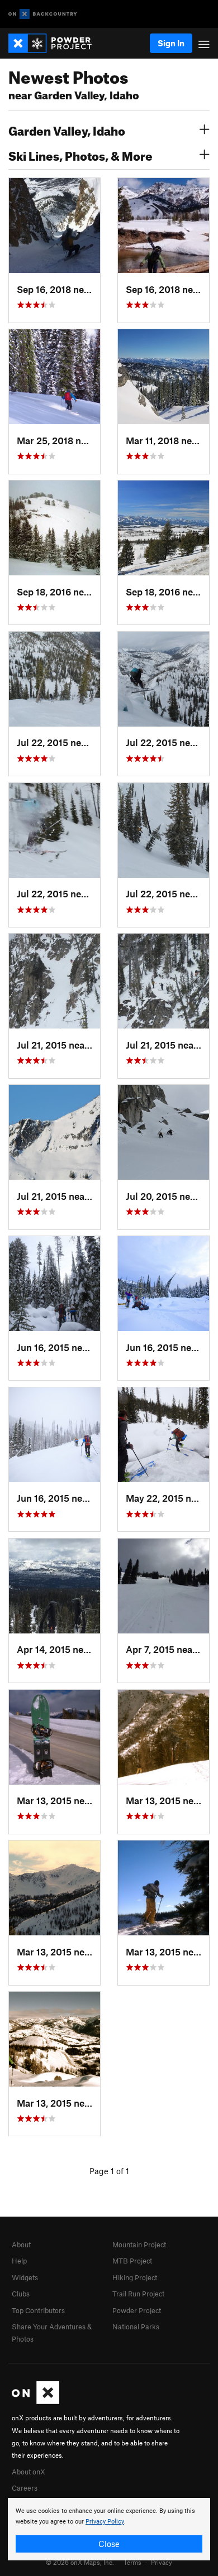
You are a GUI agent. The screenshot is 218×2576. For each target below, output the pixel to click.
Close (109, 2544)
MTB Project (132, 2261)
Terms (132, 2562)
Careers (25, 2488)
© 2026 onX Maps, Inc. (80, 2562)
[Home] (56, 43)
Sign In (171, 43)
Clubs (21, 2294)
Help (19, 2261)
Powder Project (137, 2310)
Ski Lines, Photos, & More (80, 155)
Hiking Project (135, 2277)
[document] (109, 2529)
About (21, 2245)
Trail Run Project (138, 2294)
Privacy (162, 2562)
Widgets (25, 2277)
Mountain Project (139, 2245)
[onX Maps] (35, 2401)
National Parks (136, 2327)
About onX (29, 2472)
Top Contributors (38, 2310)
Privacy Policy (105, 2522)
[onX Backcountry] (43, 14)
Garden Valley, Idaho (67, 129)
